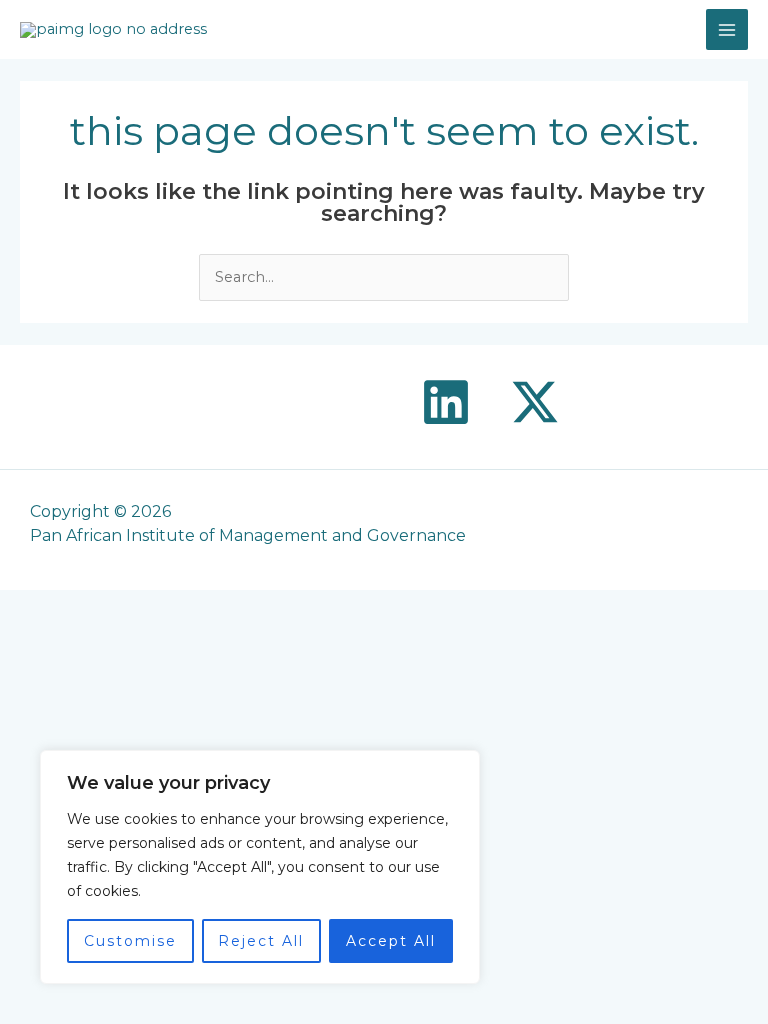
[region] (260, 867)
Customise (130, 941)
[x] (535, 402)
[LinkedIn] (446, 402)
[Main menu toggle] (727, 30)
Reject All (261, 941)
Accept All (391, 941)
